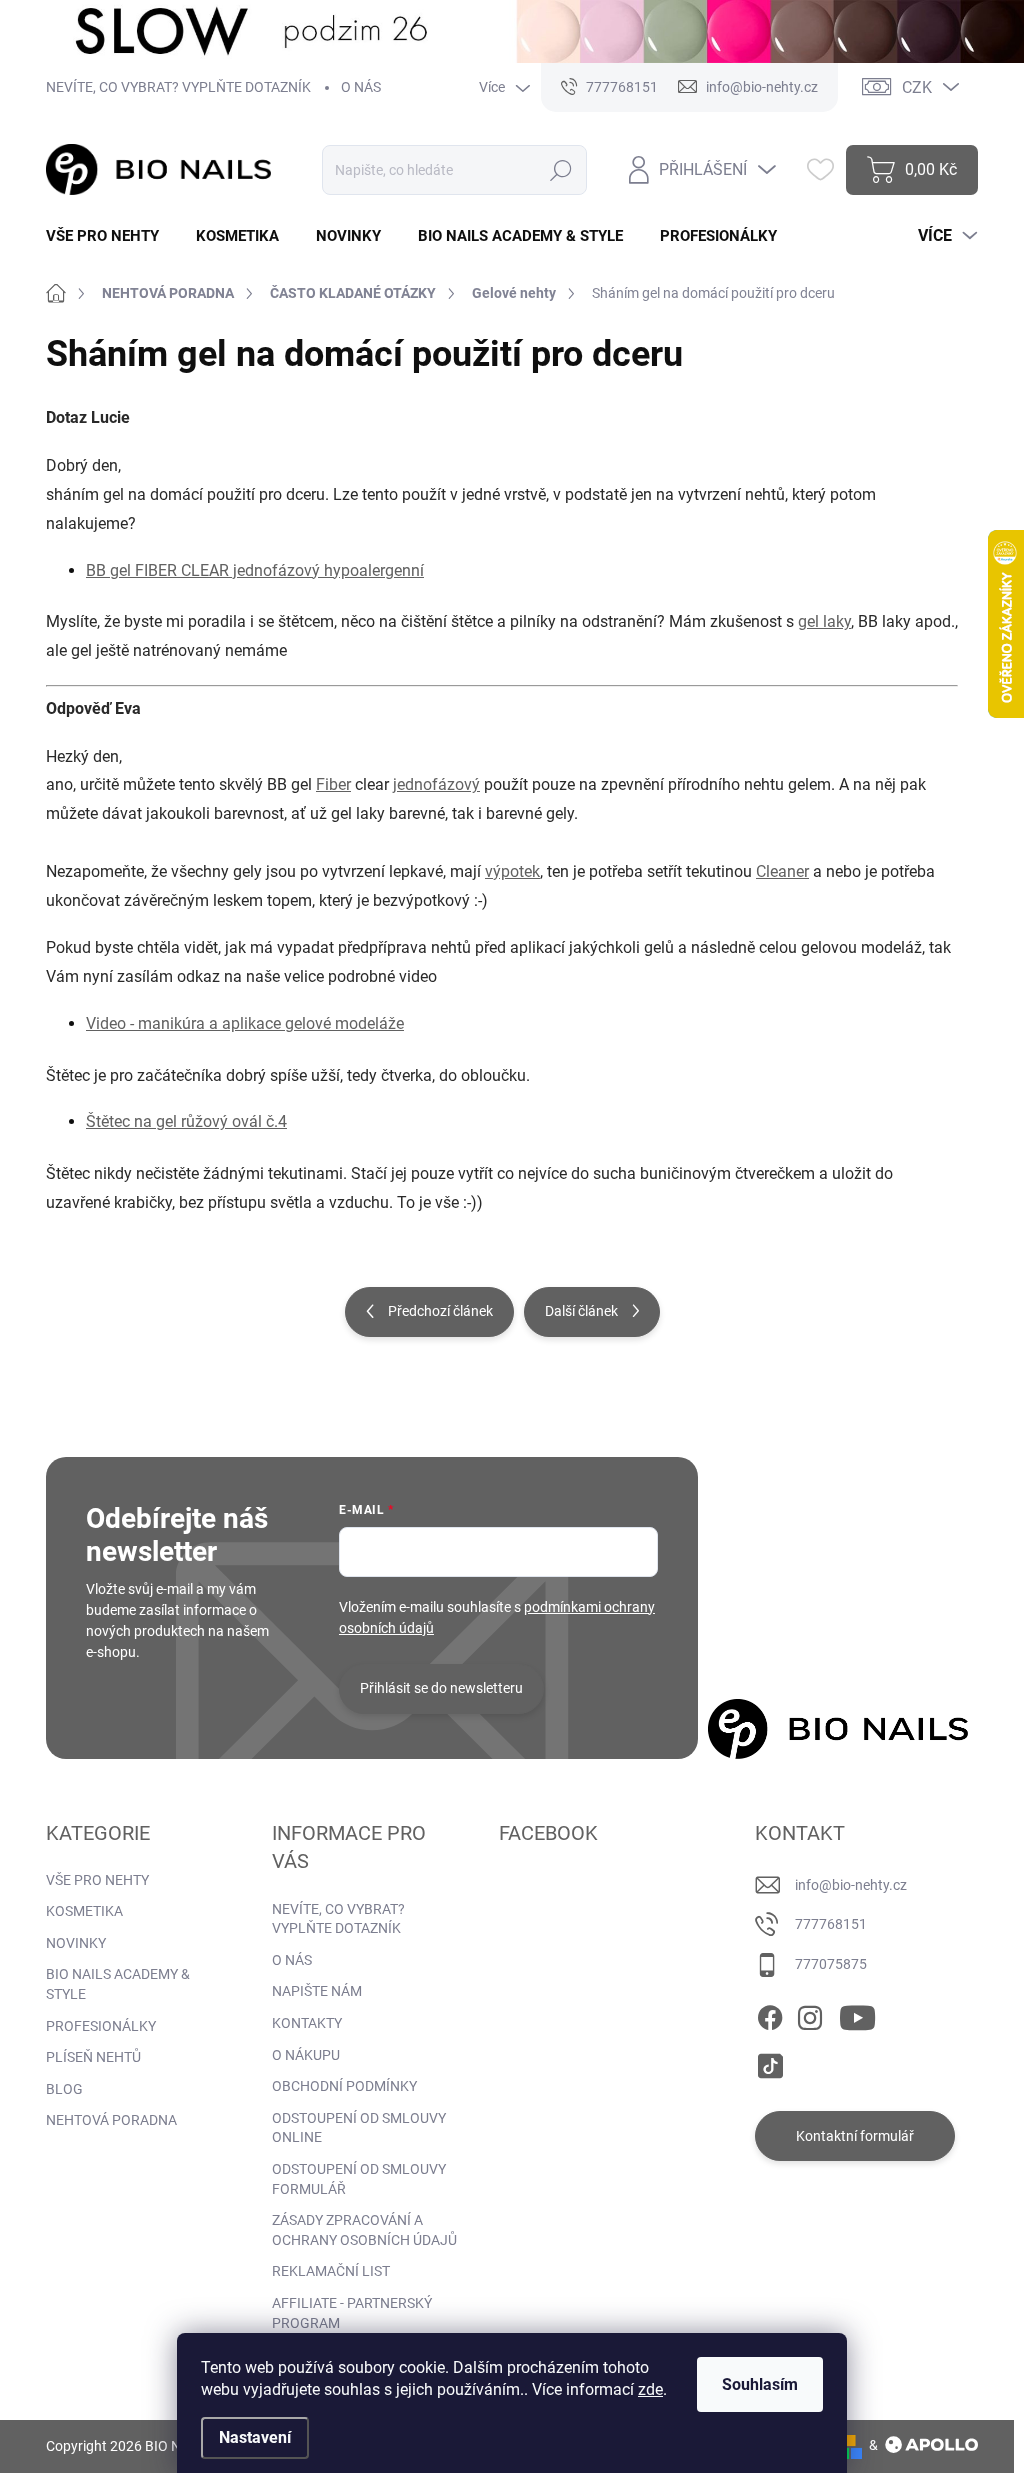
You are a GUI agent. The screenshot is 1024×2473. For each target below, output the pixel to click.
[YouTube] (857, 2014)
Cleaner (782, 871)
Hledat (561, 170)
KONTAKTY (307, 2023)
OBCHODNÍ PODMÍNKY (344, 2086)
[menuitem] (110, 236)
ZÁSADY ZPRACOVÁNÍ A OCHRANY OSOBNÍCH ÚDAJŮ (364, 2230)
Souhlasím (760, 2384)
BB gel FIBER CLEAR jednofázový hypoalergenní (255, 570)
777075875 (831, 1964)
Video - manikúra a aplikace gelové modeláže (245, 1023)
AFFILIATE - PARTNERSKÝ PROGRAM (352, 2313)
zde (650, 2389)
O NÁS (361, 87)
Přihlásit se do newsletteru (441, 1688)
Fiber (333, 784)
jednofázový (436, 784)
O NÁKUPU (306, 2055)
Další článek (581, 1311)
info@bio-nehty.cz (851, 1885)
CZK (917, 87)
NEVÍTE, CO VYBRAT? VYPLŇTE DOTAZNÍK (178, 87)
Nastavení (255, 2437)
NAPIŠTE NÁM (317, 1991)
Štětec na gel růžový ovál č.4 (186, 1121)
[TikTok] (770, 2062)
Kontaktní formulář (855, 2136)
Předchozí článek (440, 1311)
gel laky (824, 621)
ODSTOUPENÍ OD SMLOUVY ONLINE (359, 2128)
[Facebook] (770, 2014)
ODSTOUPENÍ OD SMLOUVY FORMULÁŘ (359, 2179)
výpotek (512, 871)
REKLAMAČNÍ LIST (331, 2271)
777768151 (831, 1924)
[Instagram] (810, 2014)
